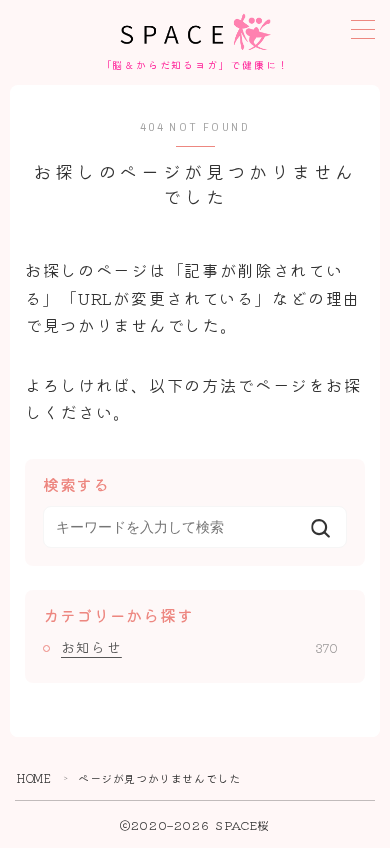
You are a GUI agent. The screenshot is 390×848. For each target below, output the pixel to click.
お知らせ (199, 647)
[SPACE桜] (195, 32)
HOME (34, 778)
